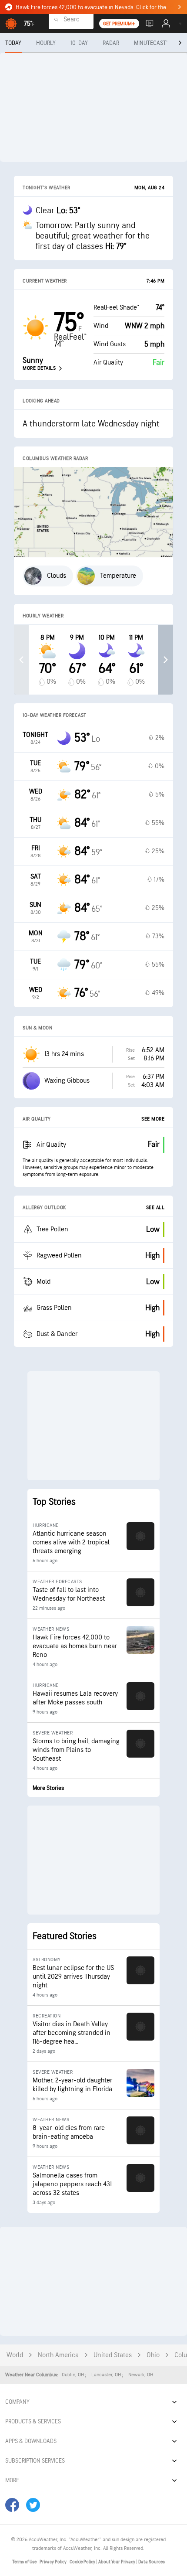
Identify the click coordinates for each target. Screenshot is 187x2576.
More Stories (48, 1788)
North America (58, 2355)
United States (113, 2355)
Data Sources (152, 2562)
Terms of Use (25, 2562)
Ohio (153, 2355)
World (15, 2355)
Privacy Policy (53, 2562)
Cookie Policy (83, 2562)
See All (155, 1208)
